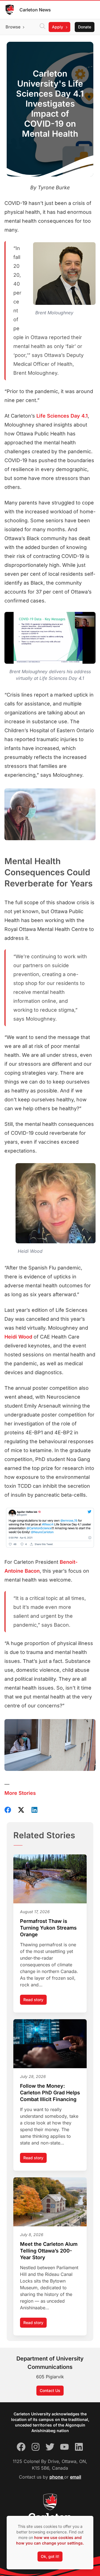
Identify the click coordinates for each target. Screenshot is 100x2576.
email (76, 2477)
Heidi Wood (18, 1337)
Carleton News (35, 10)
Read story (35, 2001)
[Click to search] (42, 27)
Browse (13, 27)
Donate (85, 27)
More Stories (20, 1793)
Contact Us (50, 2390)
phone (57, 2477)
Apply (57, 27)
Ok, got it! (50, 2556)
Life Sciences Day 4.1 (62, 416)
